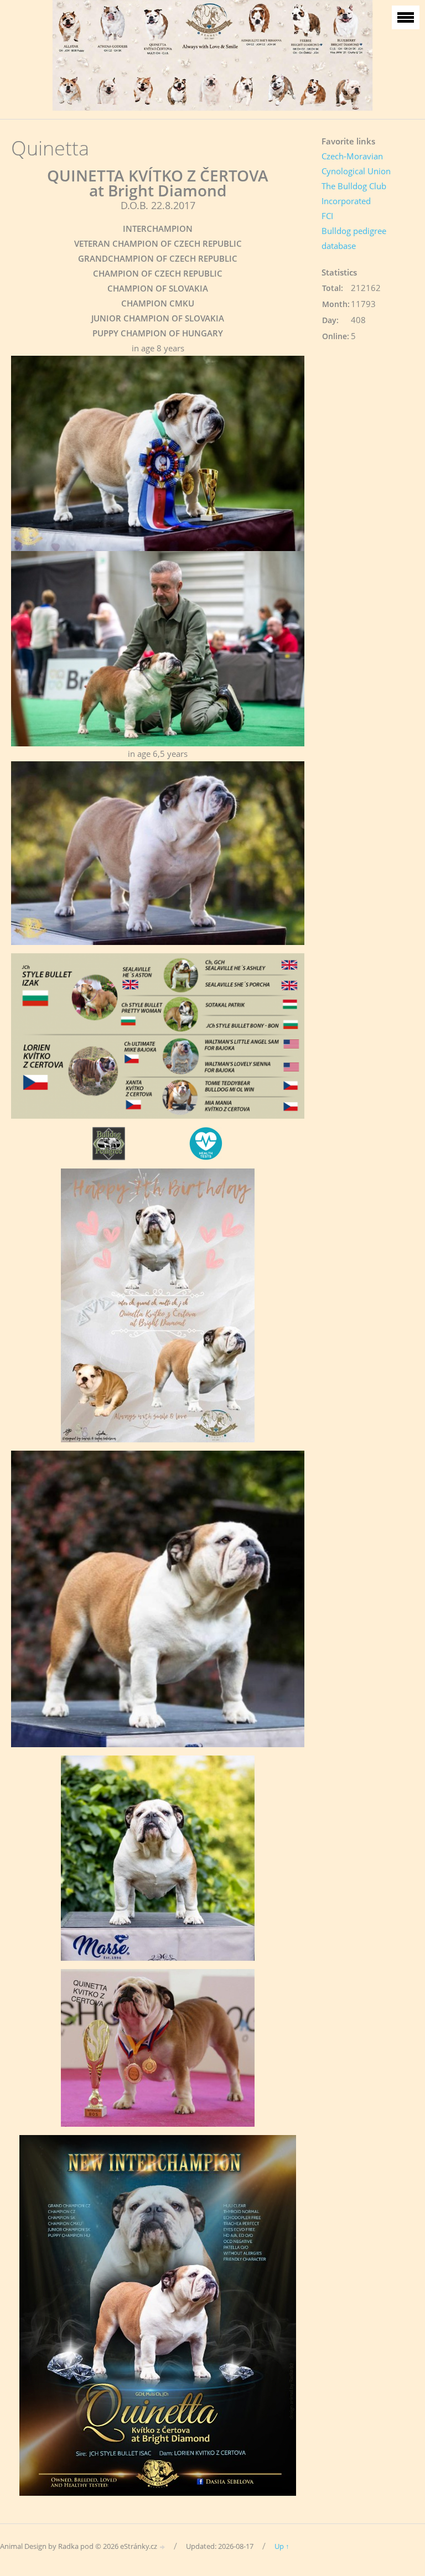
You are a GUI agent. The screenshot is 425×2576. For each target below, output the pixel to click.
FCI (327, 216)
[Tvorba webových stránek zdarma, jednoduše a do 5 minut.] (163, 2547)
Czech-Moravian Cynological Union (356, 163)
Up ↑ (282, 2546)
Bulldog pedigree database (354, 238)
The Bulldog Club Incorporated (354, 193)
